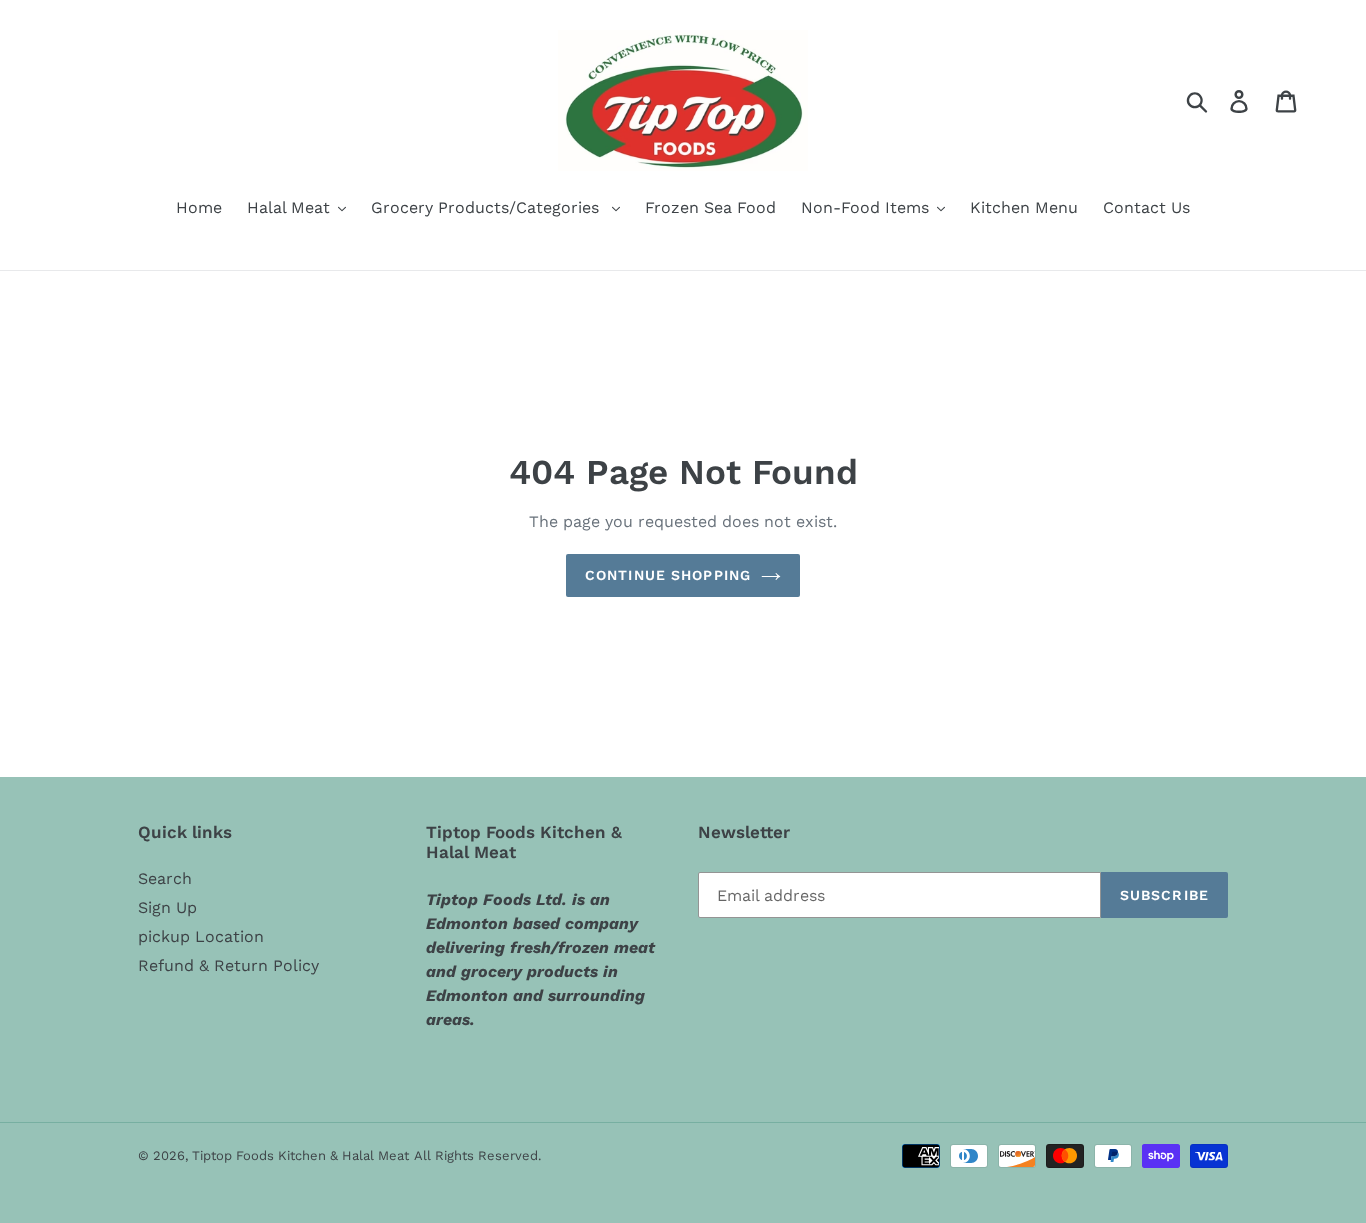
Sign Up (167, 907)
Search (165, 878)
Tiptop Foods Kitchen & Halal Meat (300, 1155)
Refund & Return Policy (228, 965)
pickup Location (201, 936)
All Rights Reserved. (477, 1155)
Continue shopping (668, 575)
